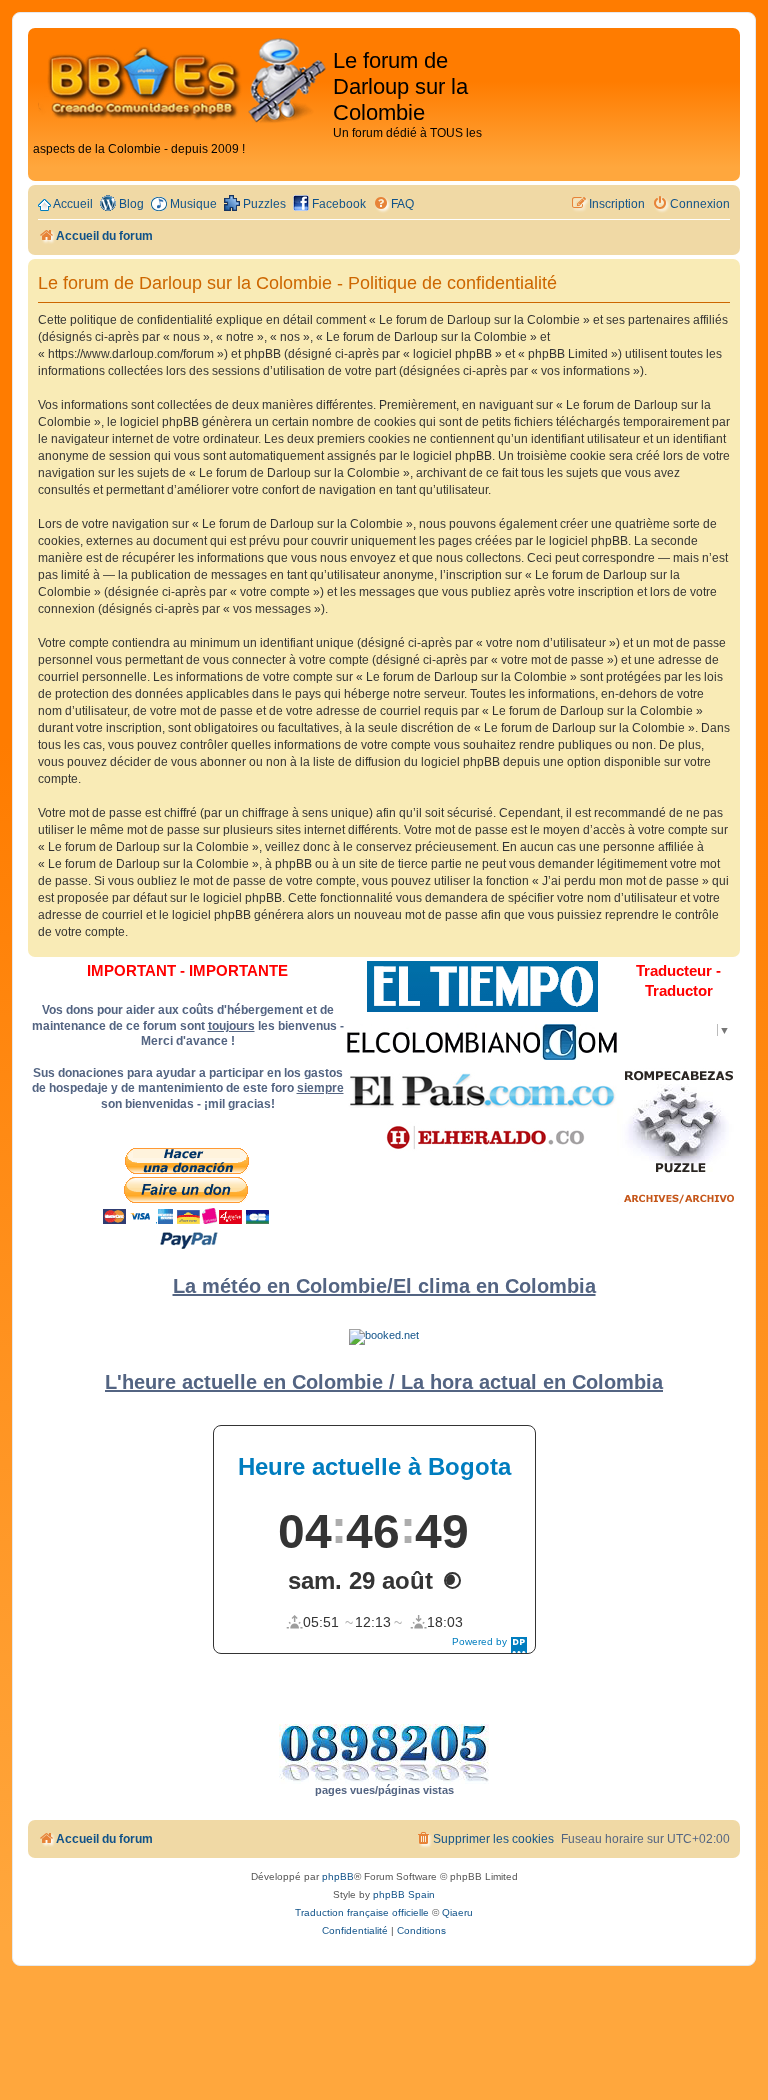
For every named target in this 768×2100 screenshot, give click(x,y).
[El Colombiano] (482, 1042)
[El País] (482, 1090)
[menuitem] (393, 204)
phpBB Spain (404, 1894)
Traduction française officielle (362, 1912)
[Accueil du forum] (183, 82)
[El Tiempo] (482, 986)
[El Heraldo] (482, 1138)
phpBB (338, 1876)
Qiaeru (457, 1912)
